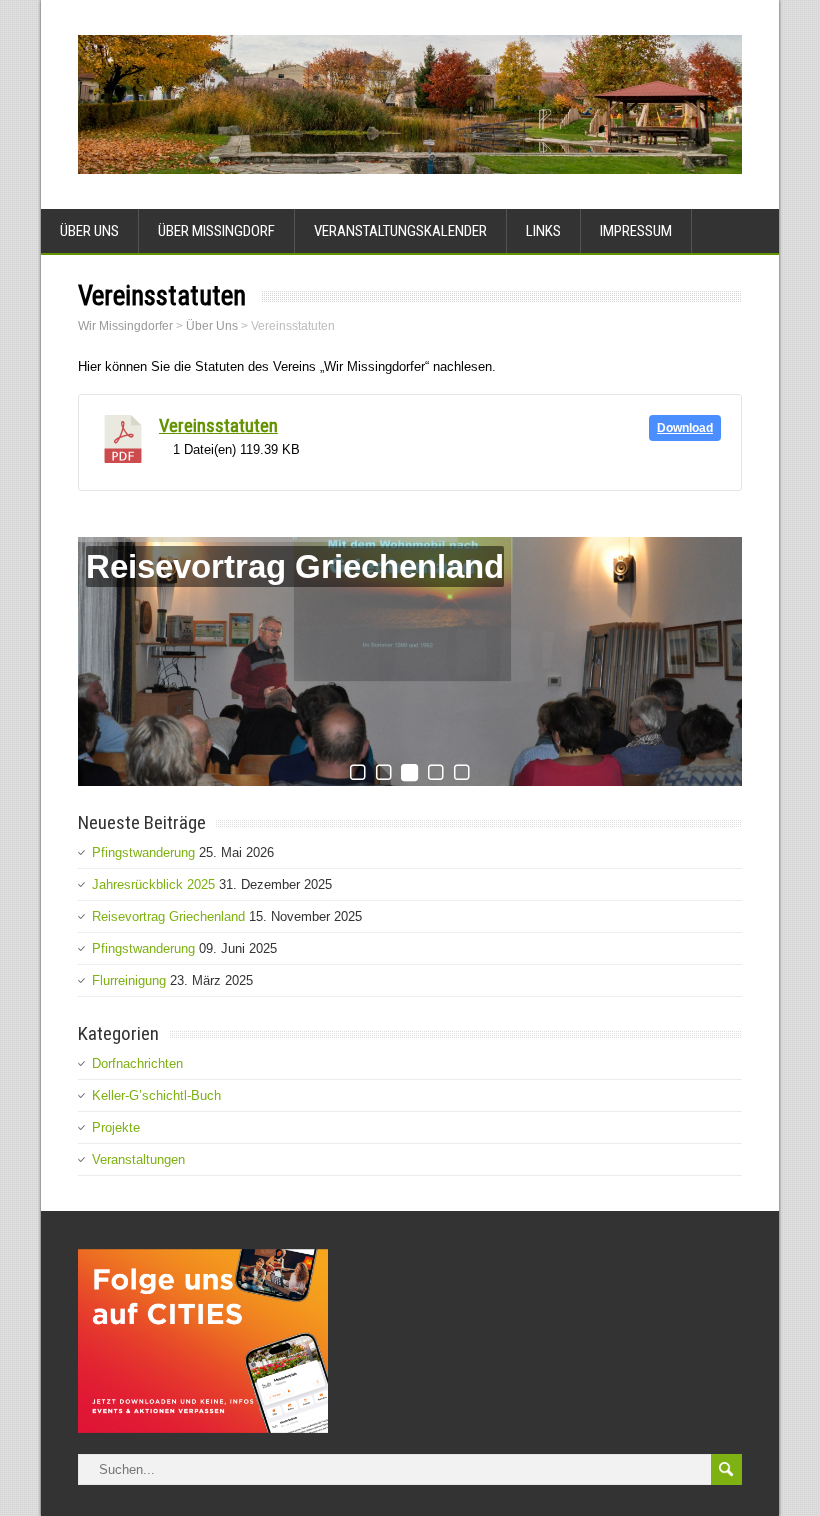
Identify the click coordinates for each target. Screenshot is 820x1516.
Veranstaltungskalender (400, 231)
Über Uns (89, 231)
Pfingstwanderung (143, 852)
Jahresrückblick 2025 (153, 884)
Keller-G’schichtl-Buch (156, 1095)
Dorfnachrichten (137, 1063)
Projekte (116, 1127)
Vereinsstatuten (218, 426)
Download (685, 428)
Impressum (636, 231)
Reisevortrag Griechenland (295, 566)
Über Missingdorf (216, 231)
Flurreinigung (129, 980)
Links (543, 231)
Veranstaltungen (138, 1159)
